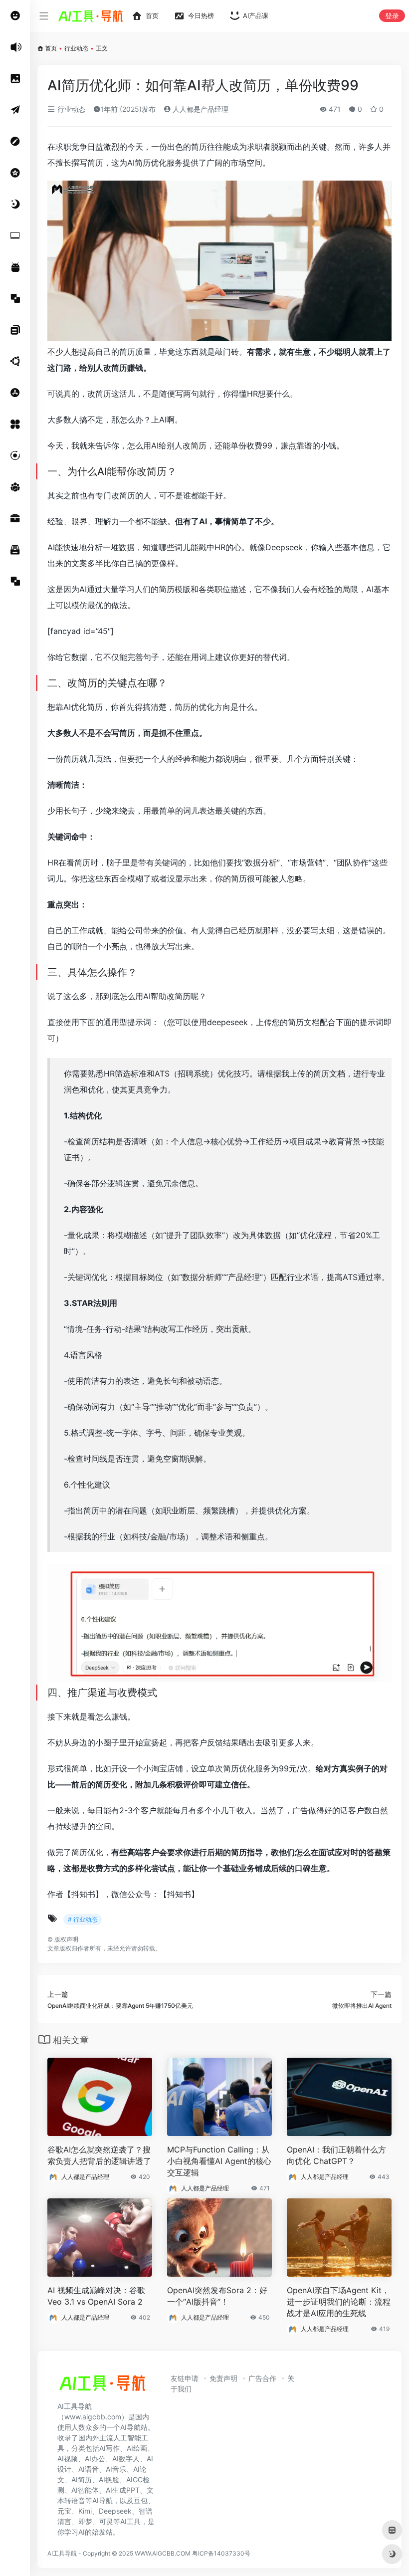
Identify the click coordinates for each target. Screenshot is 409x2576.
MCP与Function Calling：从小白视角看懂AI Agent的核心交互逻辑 (219, 2161)
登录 (392, 16)
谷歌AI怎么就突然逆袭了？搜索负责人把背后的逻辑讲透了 (99, 2155)
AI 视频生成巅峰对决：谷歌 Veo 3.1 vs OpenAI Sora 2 (96, 2296)
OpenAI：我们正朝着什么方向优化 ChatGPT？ (336, 2155)
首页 (51, 48)
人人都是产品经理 (200, 109)
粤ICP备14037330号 (221, 2553)
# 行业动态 (83, 1919)
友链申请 (185, 2378)
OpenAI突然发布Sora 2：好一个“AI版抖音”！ (217, 2296)
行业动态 (76, 48)
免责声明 (223, 2378)
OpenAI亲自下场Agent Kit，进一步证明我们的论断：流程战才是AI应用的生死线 (339, 2302)
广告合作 (262, 2378)
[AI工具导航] (102, 2386)
